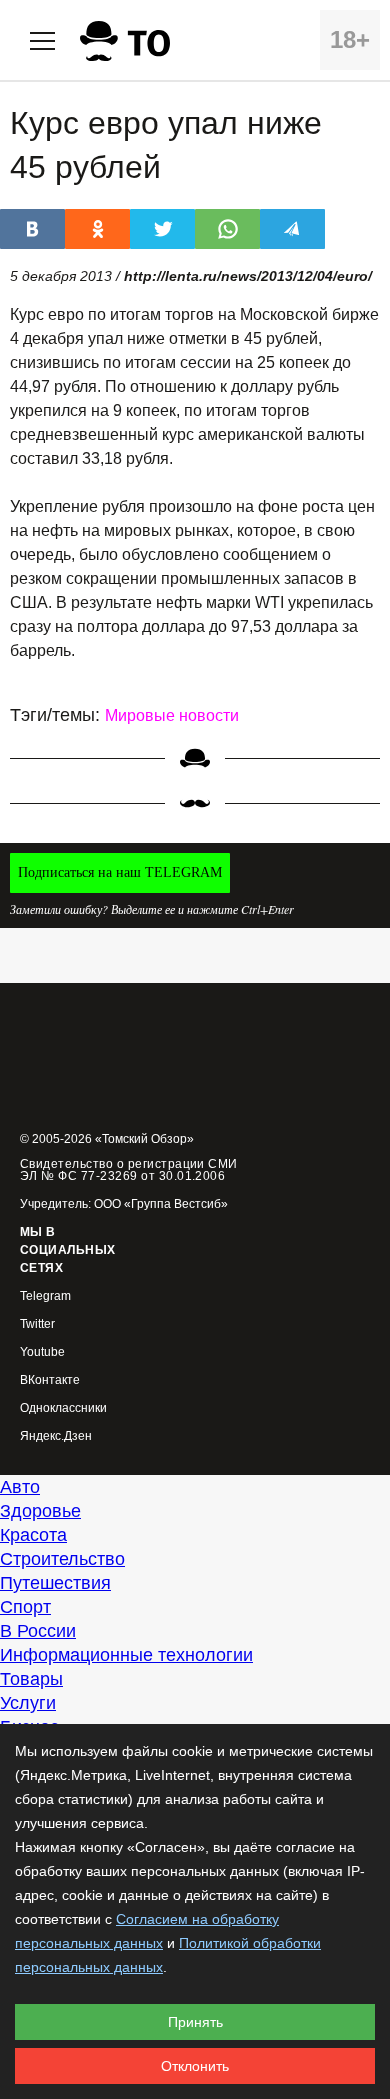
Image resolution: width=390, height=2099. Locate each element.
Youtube (42, 1352)
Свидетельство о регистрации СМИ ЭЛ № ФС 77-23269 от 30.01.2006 (129, 1170)
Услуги (28, 1703)
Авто (20, 1487)
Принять (195, 2022)
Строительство (62, 1559)
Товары (31, 1679)
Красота (33, 1535)
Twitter (37, 1324)
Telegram (45, 1296)
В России (38, 1631)
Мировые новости (172, 715)
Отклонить (195, 2066)
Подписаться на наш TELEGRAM (120, 872)
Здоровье (40, 1511)
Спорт (25, 1607)
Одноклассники (63, 1408)
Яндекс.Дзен (56, 1436)
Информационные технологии (126, 1655)
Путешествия (55, 1583)
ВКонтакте (50, 1380)
